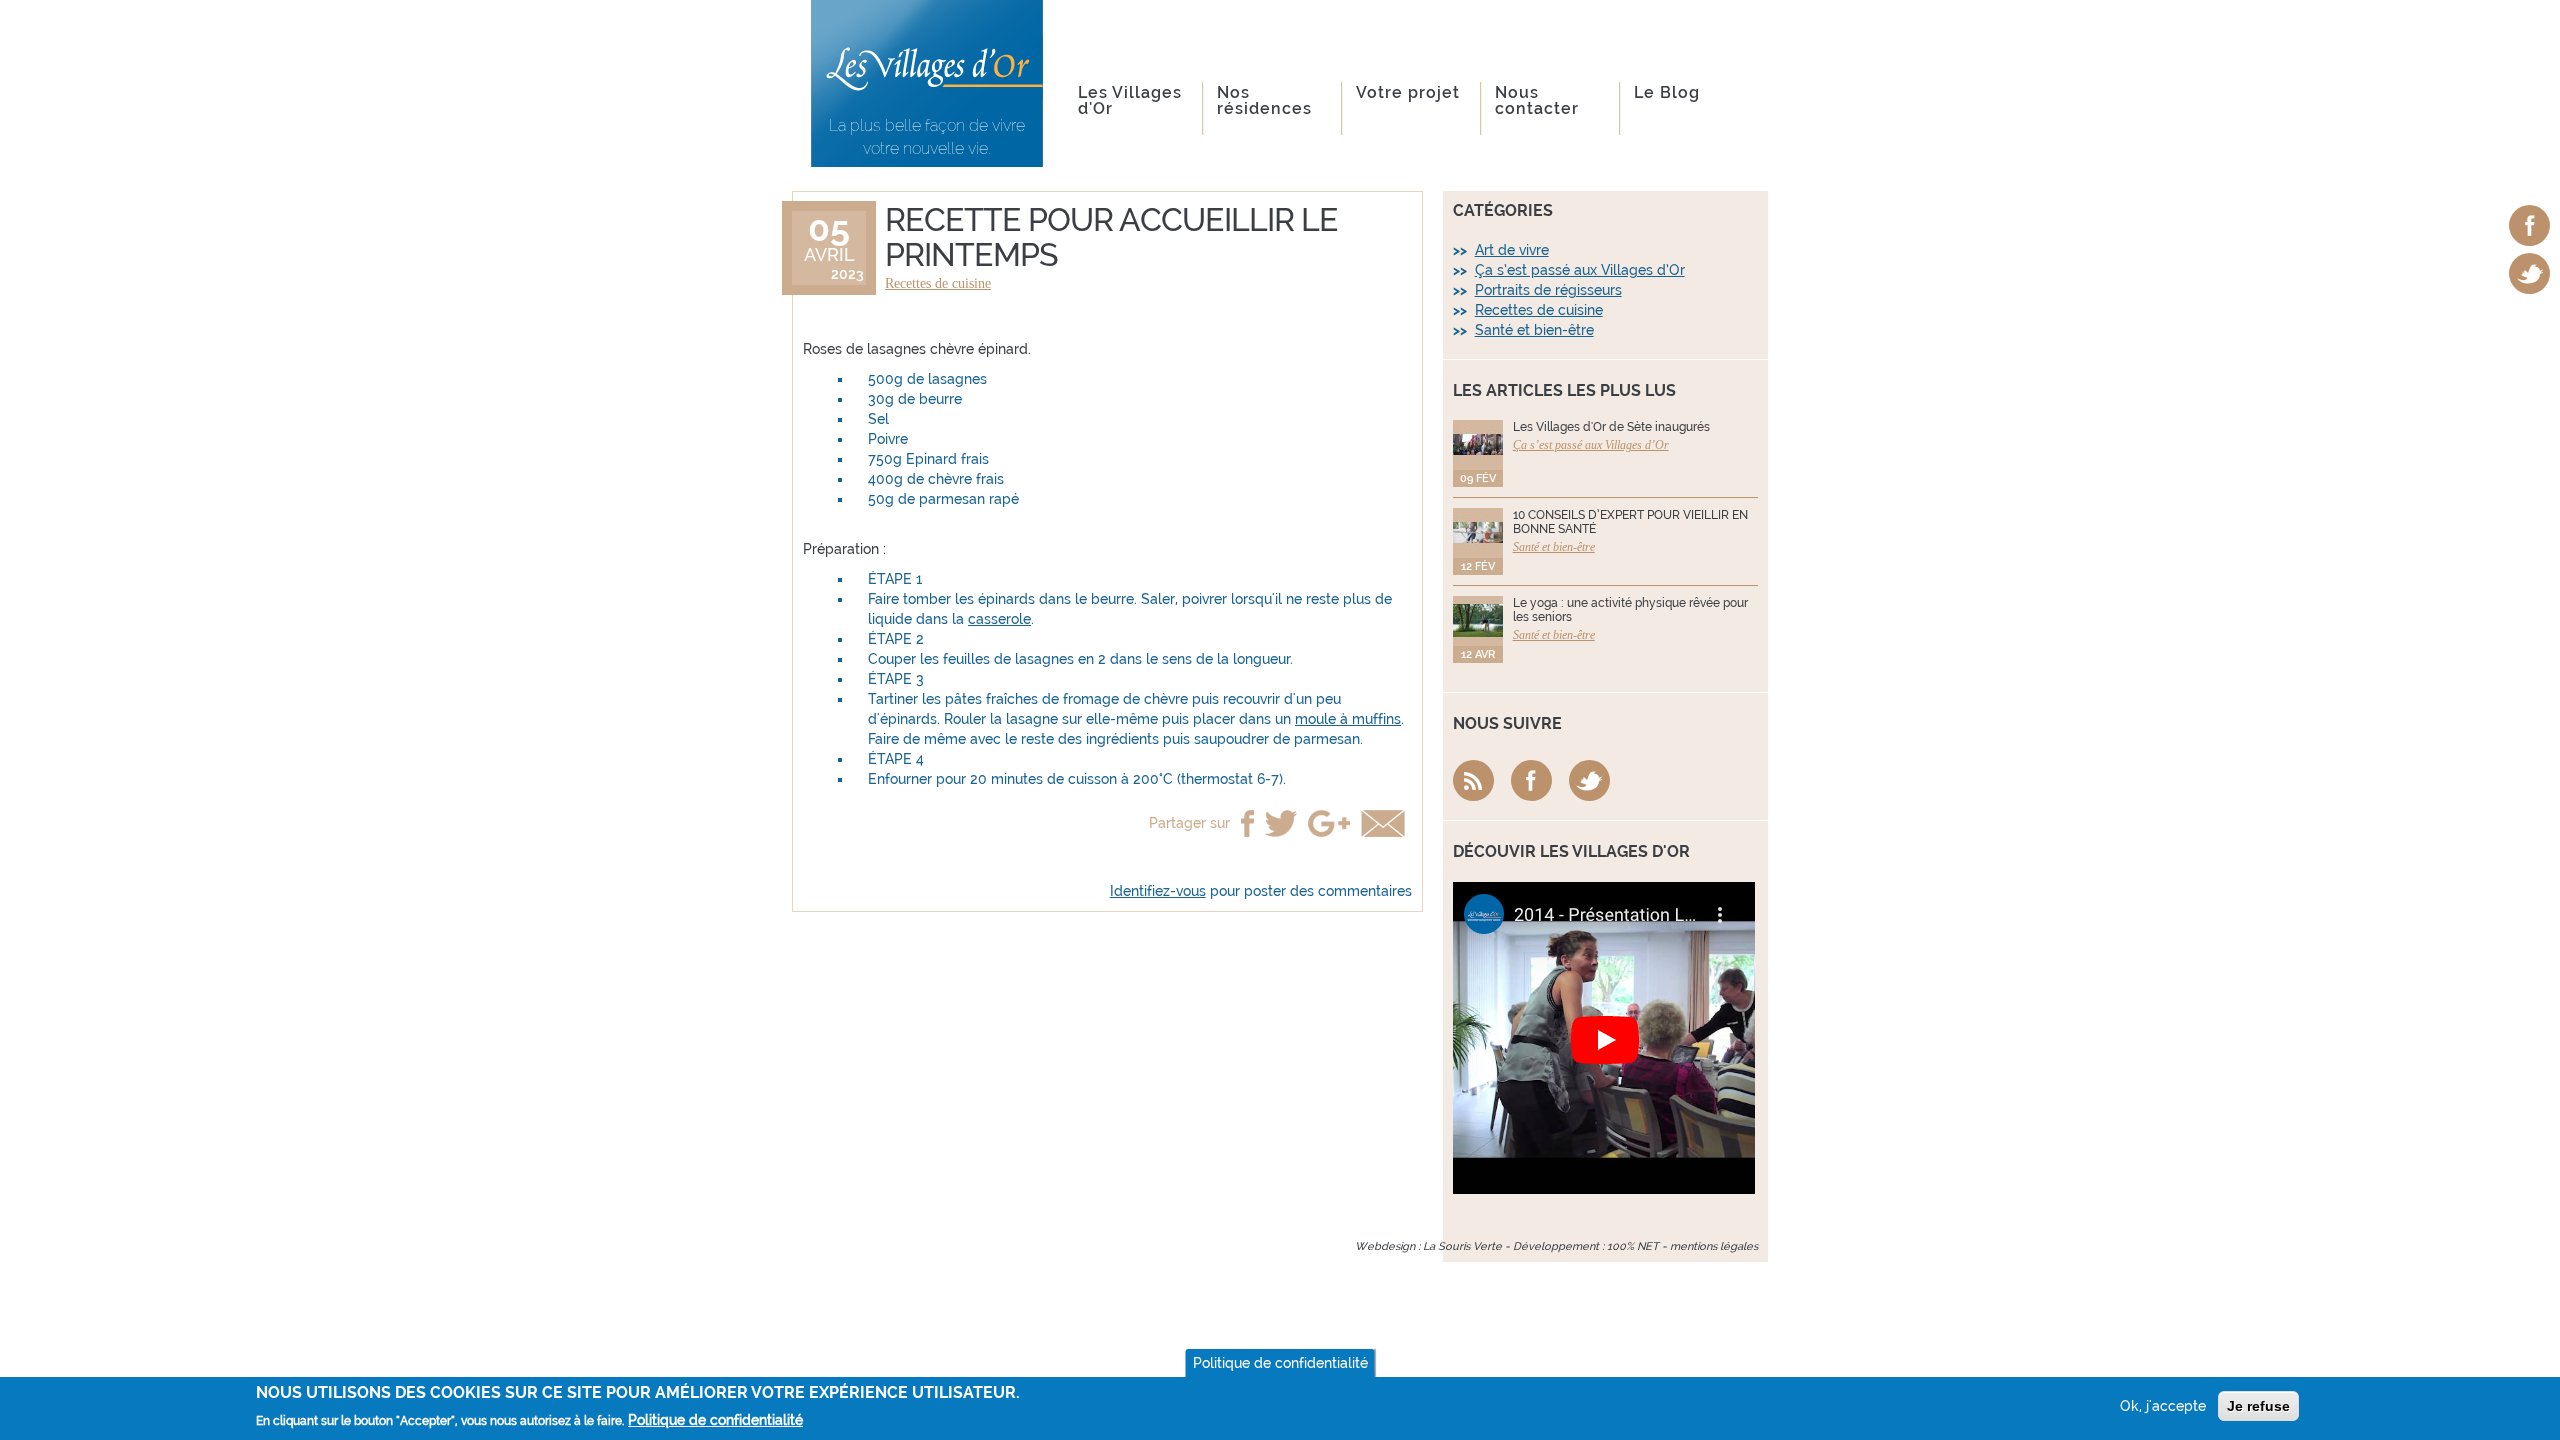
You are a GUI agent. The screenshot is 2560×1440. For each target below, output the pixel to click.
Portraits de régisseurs (1548, 290)
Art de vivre (1512, 250)
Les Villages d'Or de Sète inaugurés (1611, 427)
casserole (999, 619)
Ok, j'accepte (2163, 1406)
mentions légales (1714, 1246)
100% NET (1633, 1246)
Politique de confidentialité (1280, 1363)
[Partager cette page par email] (1383, 823)
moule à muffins (1348, 719)
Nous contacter (1537, 100)
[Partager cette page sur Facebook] (1247, 823)
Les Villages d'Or (1130, 100)
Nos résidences (1264, 100)
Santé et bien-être (1534, 330)
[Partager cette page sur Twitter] (1281, 823)
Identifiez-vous (1158, 891)
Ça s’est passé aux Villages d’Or (1580, 270)
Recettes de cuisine (938, 283)
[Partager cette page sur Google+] (1329, 823)
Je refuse (2258, 1406)
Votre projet (1408, 92)
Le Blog (1667, 92)
